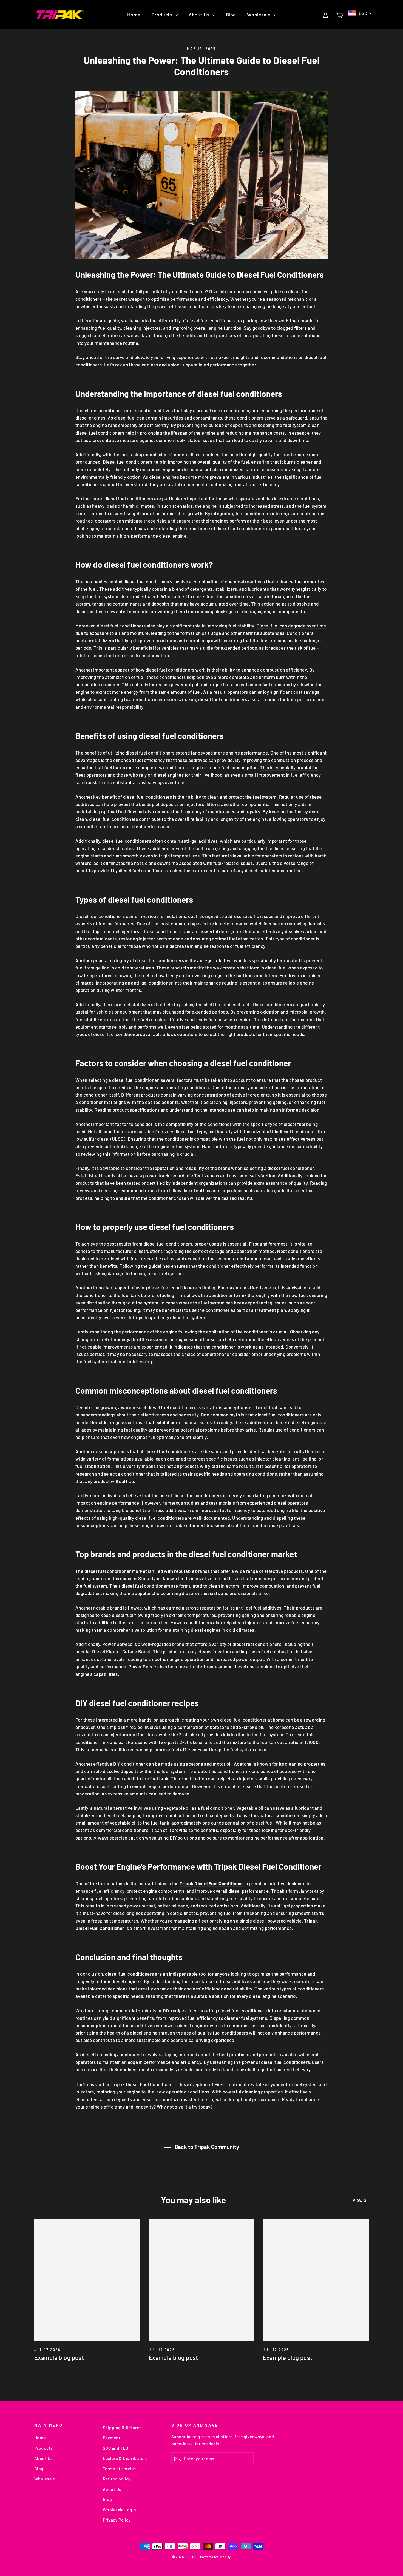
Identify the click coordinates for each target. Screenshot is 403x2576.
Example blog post (59, 2357)
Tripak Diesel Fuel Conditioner (143, 2084)
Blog (231, 15)
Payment (112, 2438)
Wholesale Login (119, 2510)
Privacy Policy (117, 2520)
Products (163, 15)
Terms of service (119, 2469)
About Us (200, 15)
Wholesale (259, 15)
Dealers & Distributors (125, 2458)
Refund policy (117, 2479)
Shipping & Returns (122, 2427)
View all (361, 2200)
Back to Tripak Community (206, 2147)
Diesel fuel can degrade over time (291, 626)
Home (134, 15)
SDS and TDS (116, 2448)
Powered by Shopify (215, 2557)
